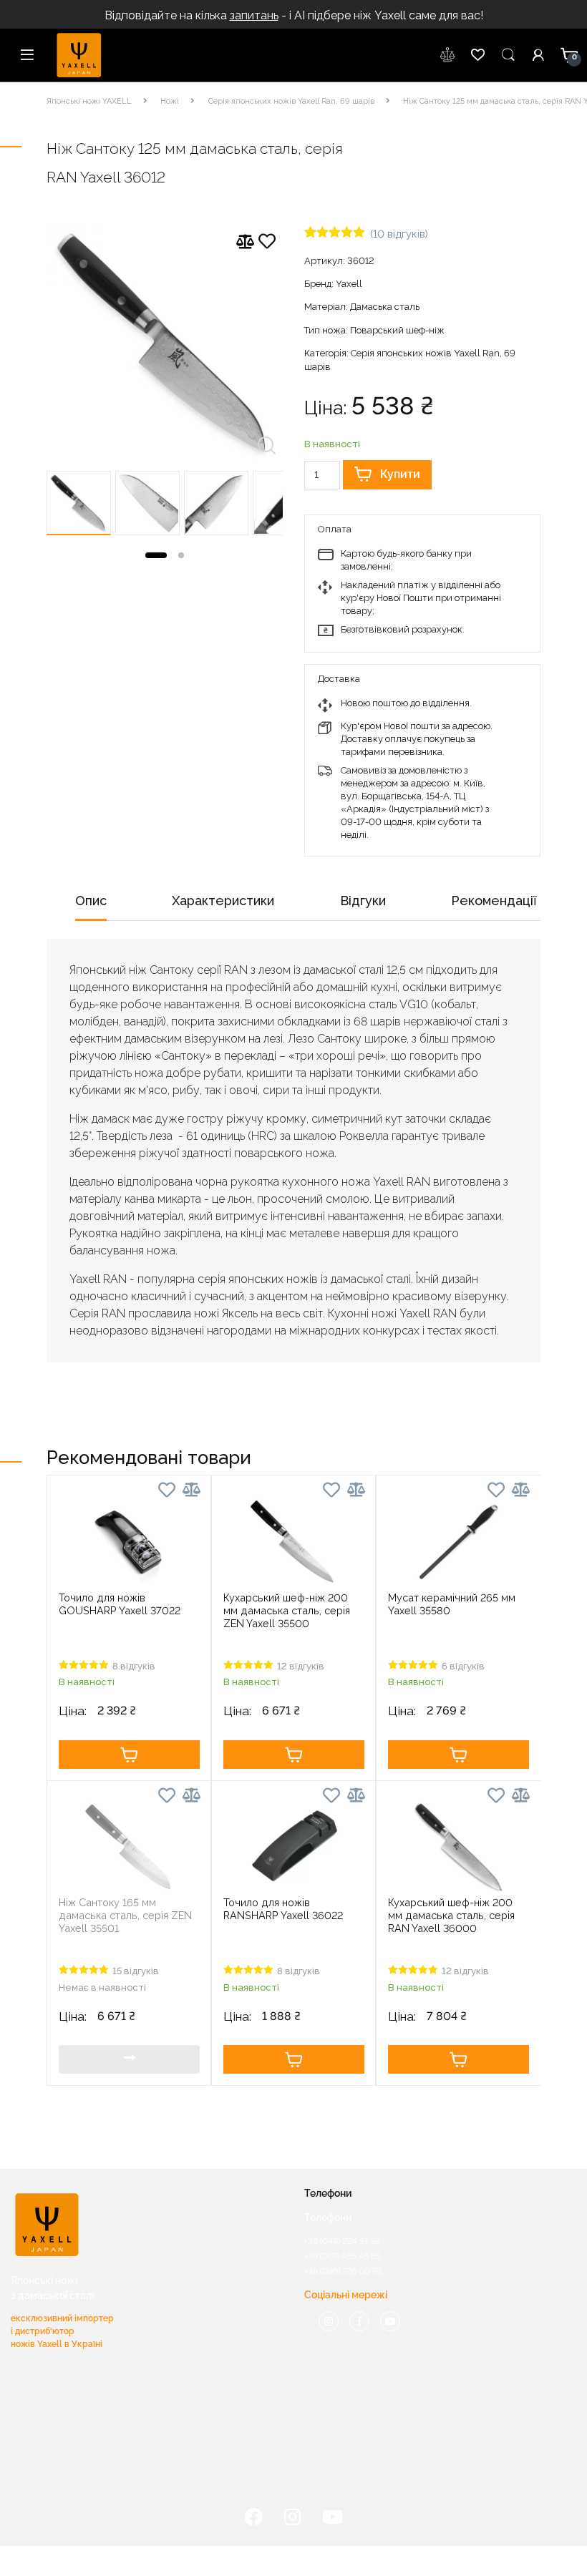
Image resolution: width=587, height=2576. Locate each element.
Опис (91, 901)
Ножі (170, 101)
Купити (400, 474)
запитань (254, 15)
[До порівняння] (245, 242)
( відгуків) (399, 234)
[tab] (91, 906)
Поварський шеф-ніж (397, 330)
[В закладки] (267, 244)
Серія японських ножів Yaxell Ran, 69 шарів (291, 101)
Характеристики (223, 901)
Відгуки (363, 901)
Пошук (508, 55)
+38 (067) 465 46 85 (343, 2256)
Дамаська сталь (385, 307)
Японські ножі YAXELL (89, 101)
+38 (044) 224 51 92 (342, 2241)
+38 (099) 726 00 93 (343, 2271)
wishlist (448, 55)
